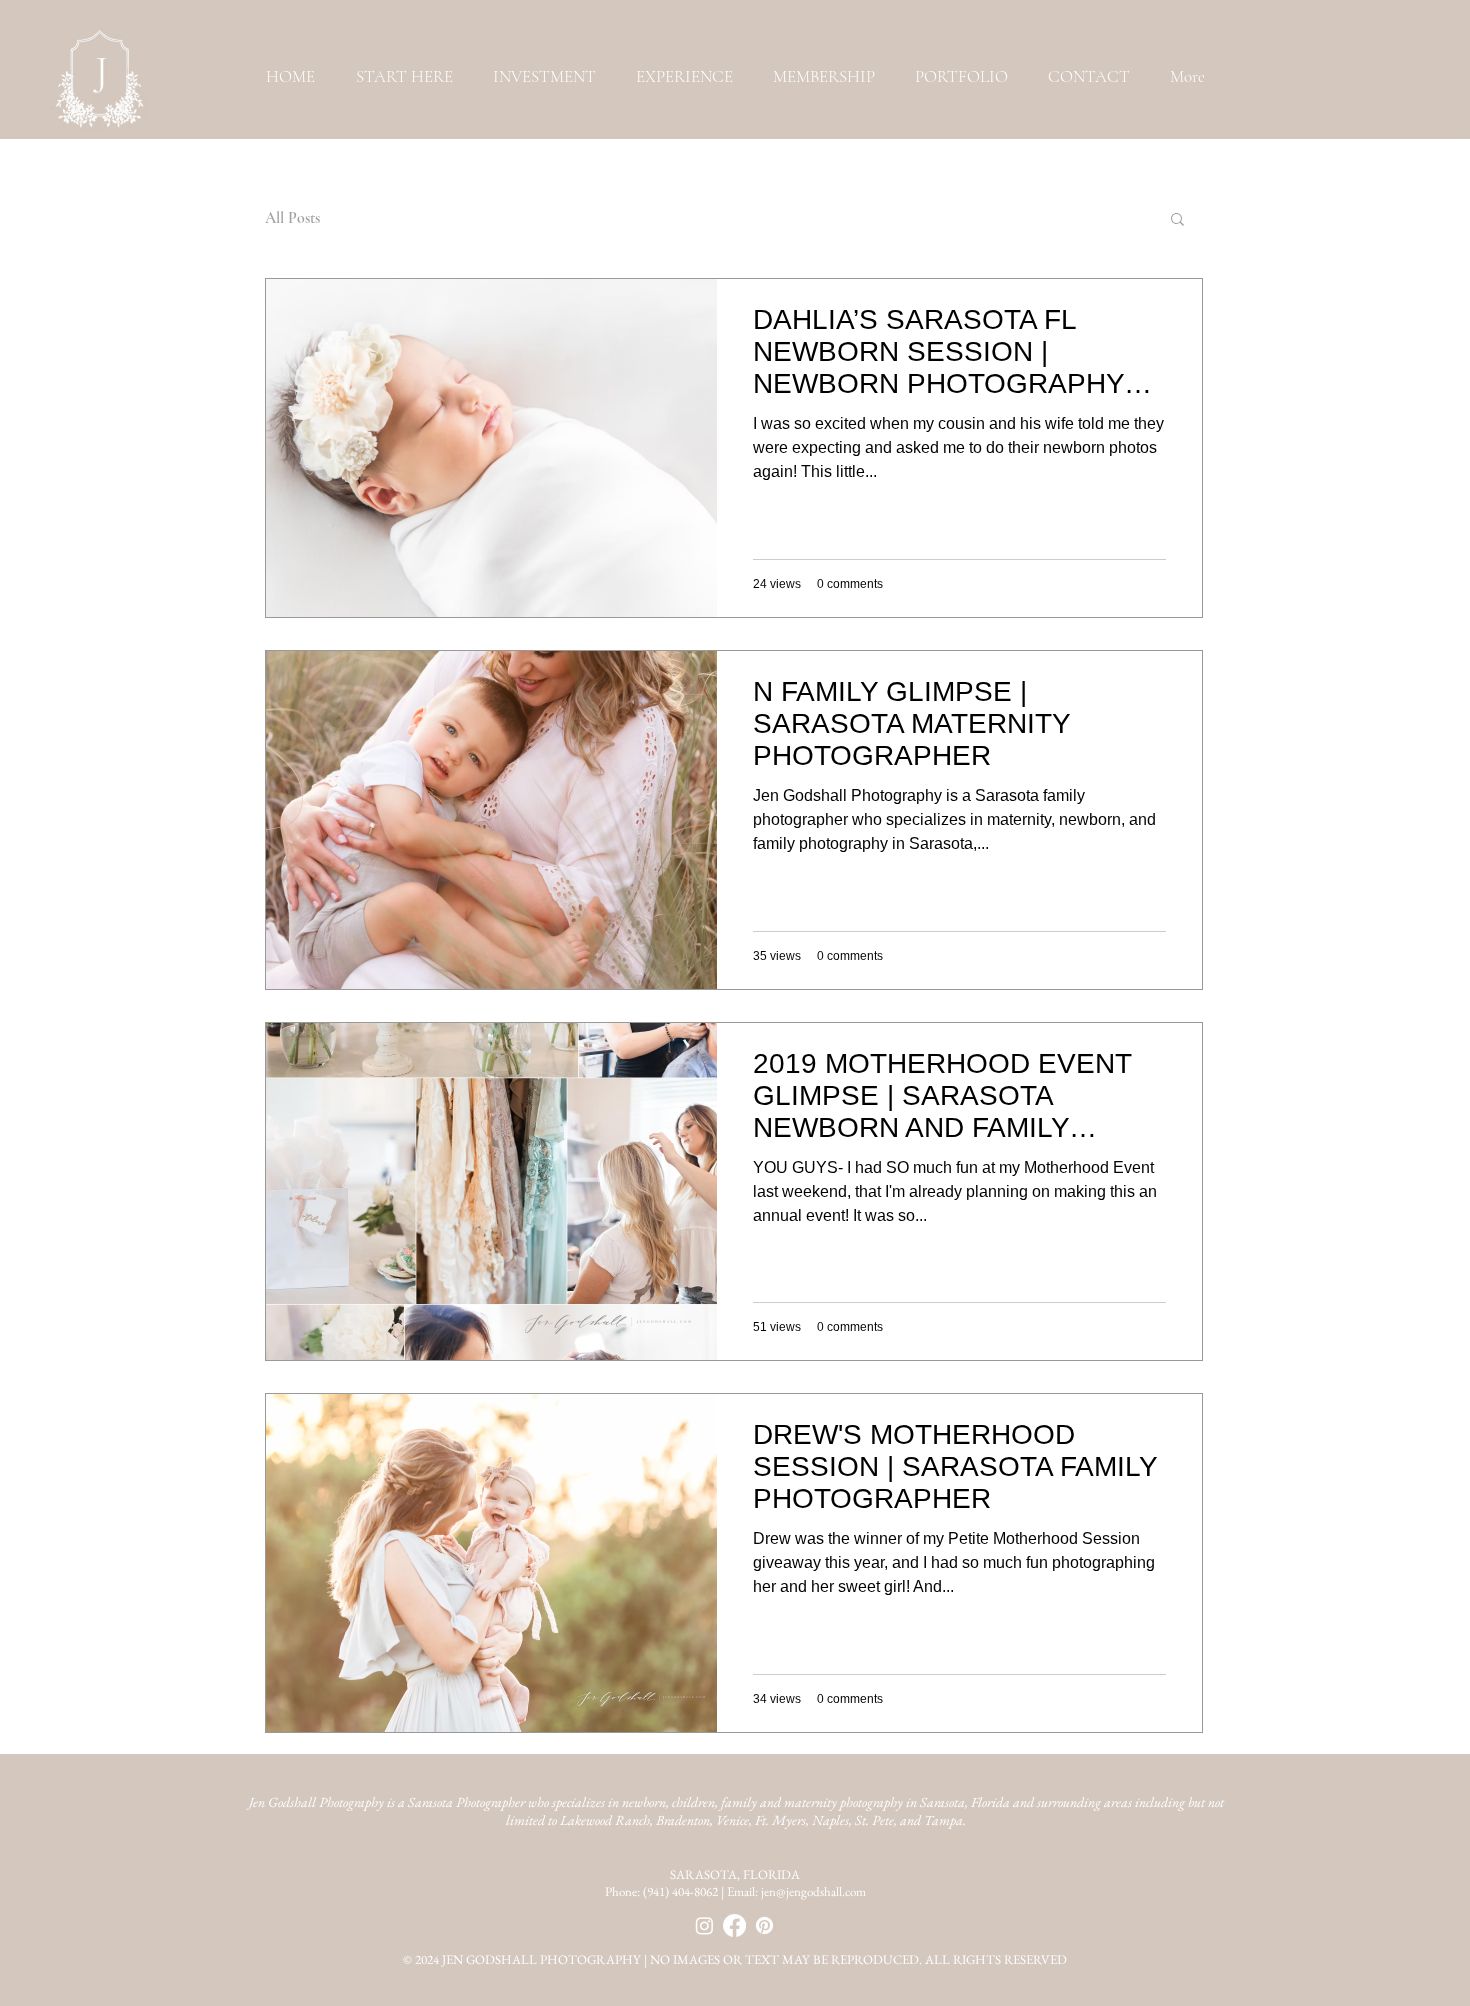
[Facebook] (734, 1925)
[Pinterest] (764, 1925)
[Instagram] (704, 1925)
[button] (961, 76)
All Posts (292, 218)
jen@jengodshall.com (813, 1891)
